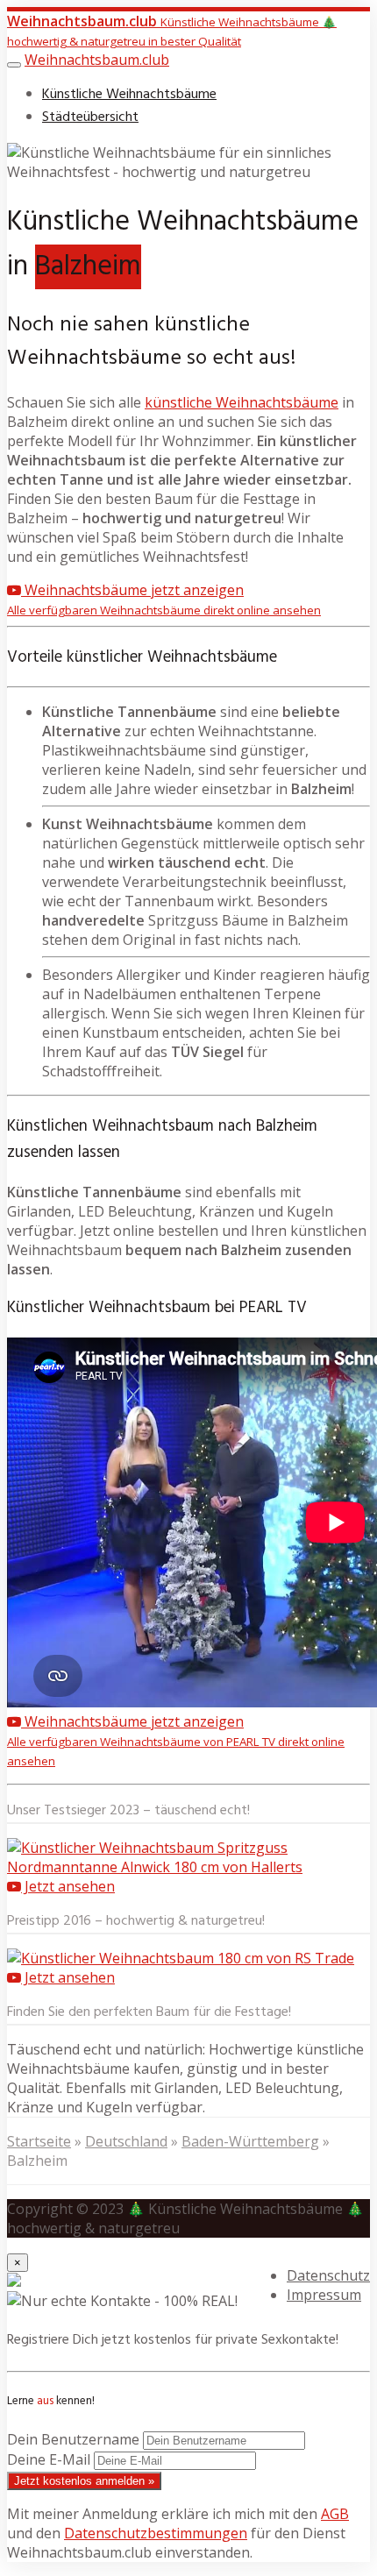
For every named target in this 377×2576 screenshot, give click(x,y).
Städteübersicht (90, 117)
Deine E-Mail (49, 2459)
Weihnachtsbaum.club (97, 60)
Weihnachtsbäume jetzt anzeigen (164, 599)
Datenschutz (328, 2275)
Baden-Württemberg (250, 2141)
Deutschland (126, 2141)
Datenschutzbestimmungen (156, 2533)
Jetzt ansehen (68, 1886)
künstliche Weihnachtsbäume (242, 402)
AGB (335, 2514)
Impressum (324, 2295)
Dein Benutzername (73, 2439)
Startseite (39, 2141)
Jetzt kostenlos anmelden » (84, 2481)
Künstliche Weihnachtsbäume (129, 95)
